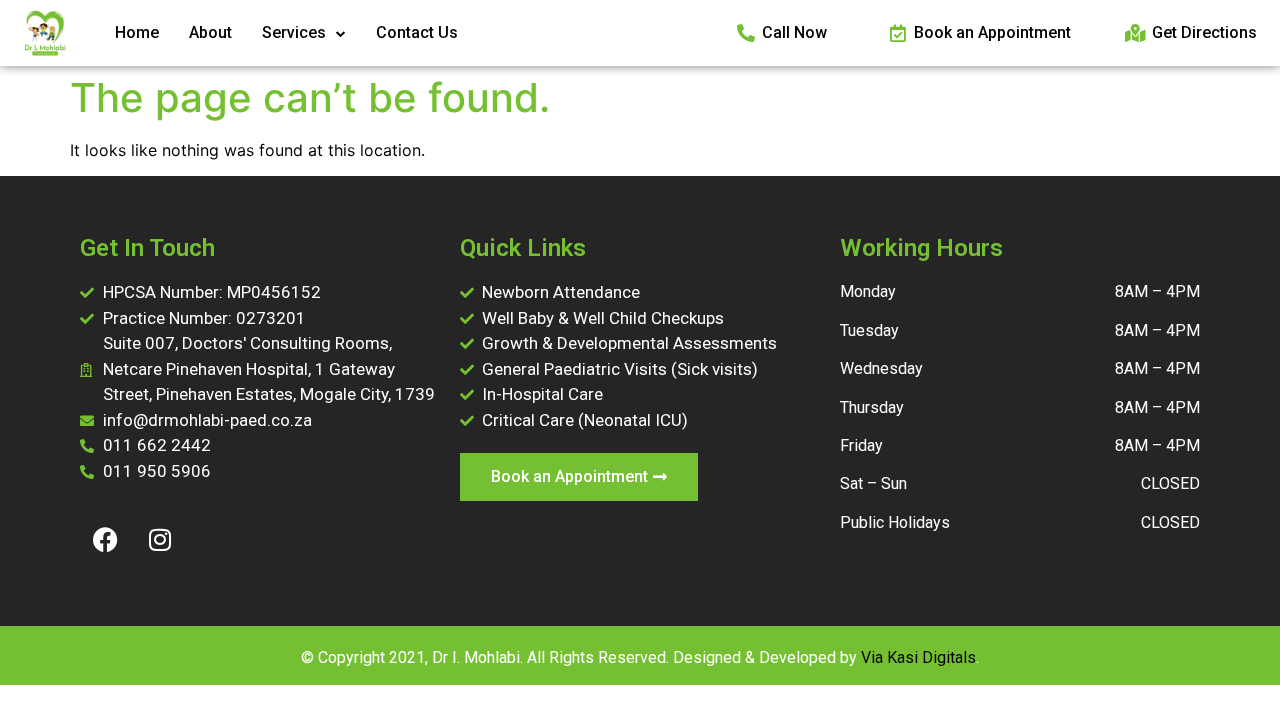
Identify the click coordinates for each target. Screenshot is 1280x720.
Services (294, 32)
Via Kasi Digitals (918, 657)
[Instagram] (160, 539)
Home (137, 32)
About (210, 32)
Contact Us (417, 32)
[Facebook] (105, 539)
